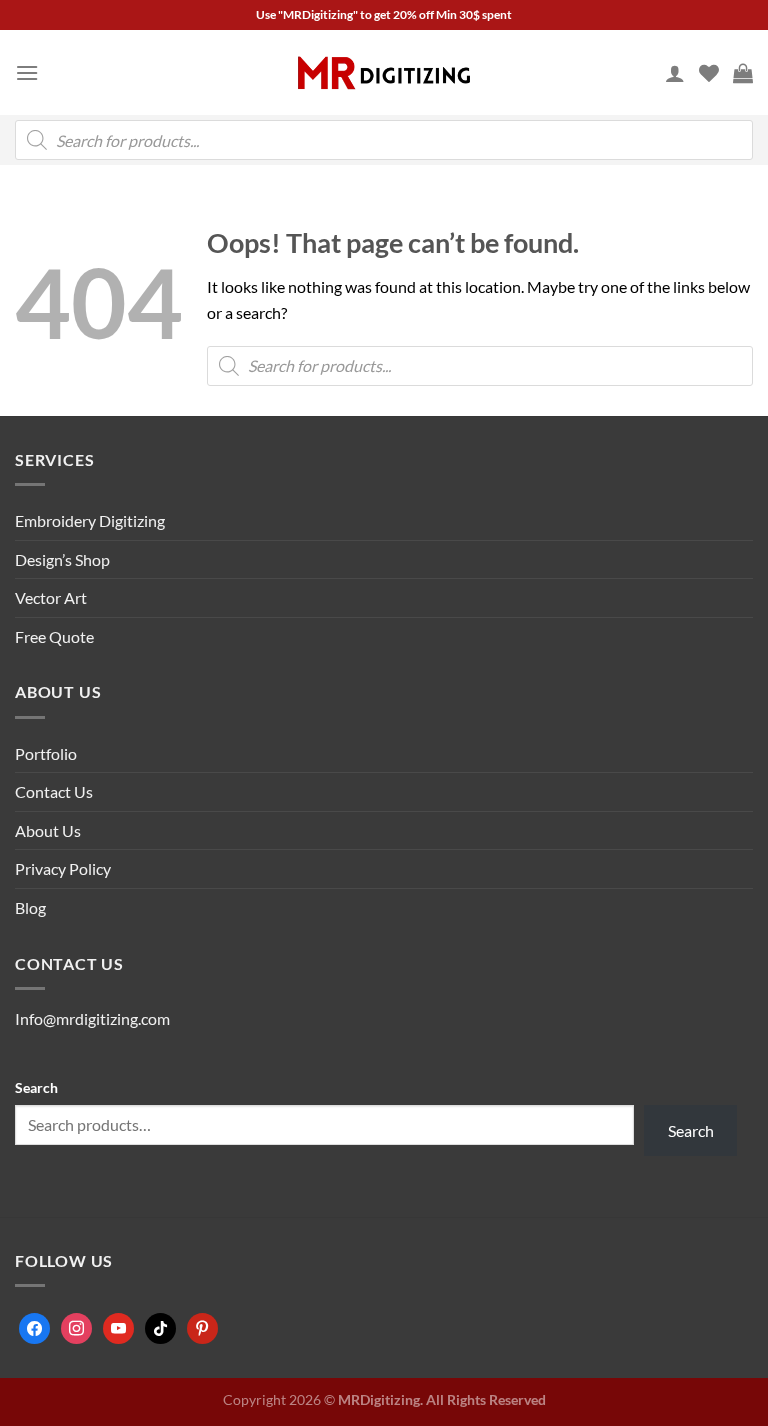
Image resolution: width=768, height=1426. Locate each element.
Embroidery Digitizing (90, 520)
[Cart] (743, 73)
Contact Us (54, 791)
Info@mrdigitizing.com (92, 1018)
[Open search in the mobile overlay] (384, 140)
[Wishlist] (709, 73)
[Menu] (27, 72)
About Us (48, 830)
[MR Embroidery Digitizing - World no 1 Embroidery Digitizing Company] (384, 73)
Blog (30, 907)
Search (36, 1087)
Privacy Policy (63, 868)
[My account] (675, 73)
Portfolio (46, 753)
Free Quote (54, 636)
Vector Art (51, 597)
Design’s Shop (62, 559)
